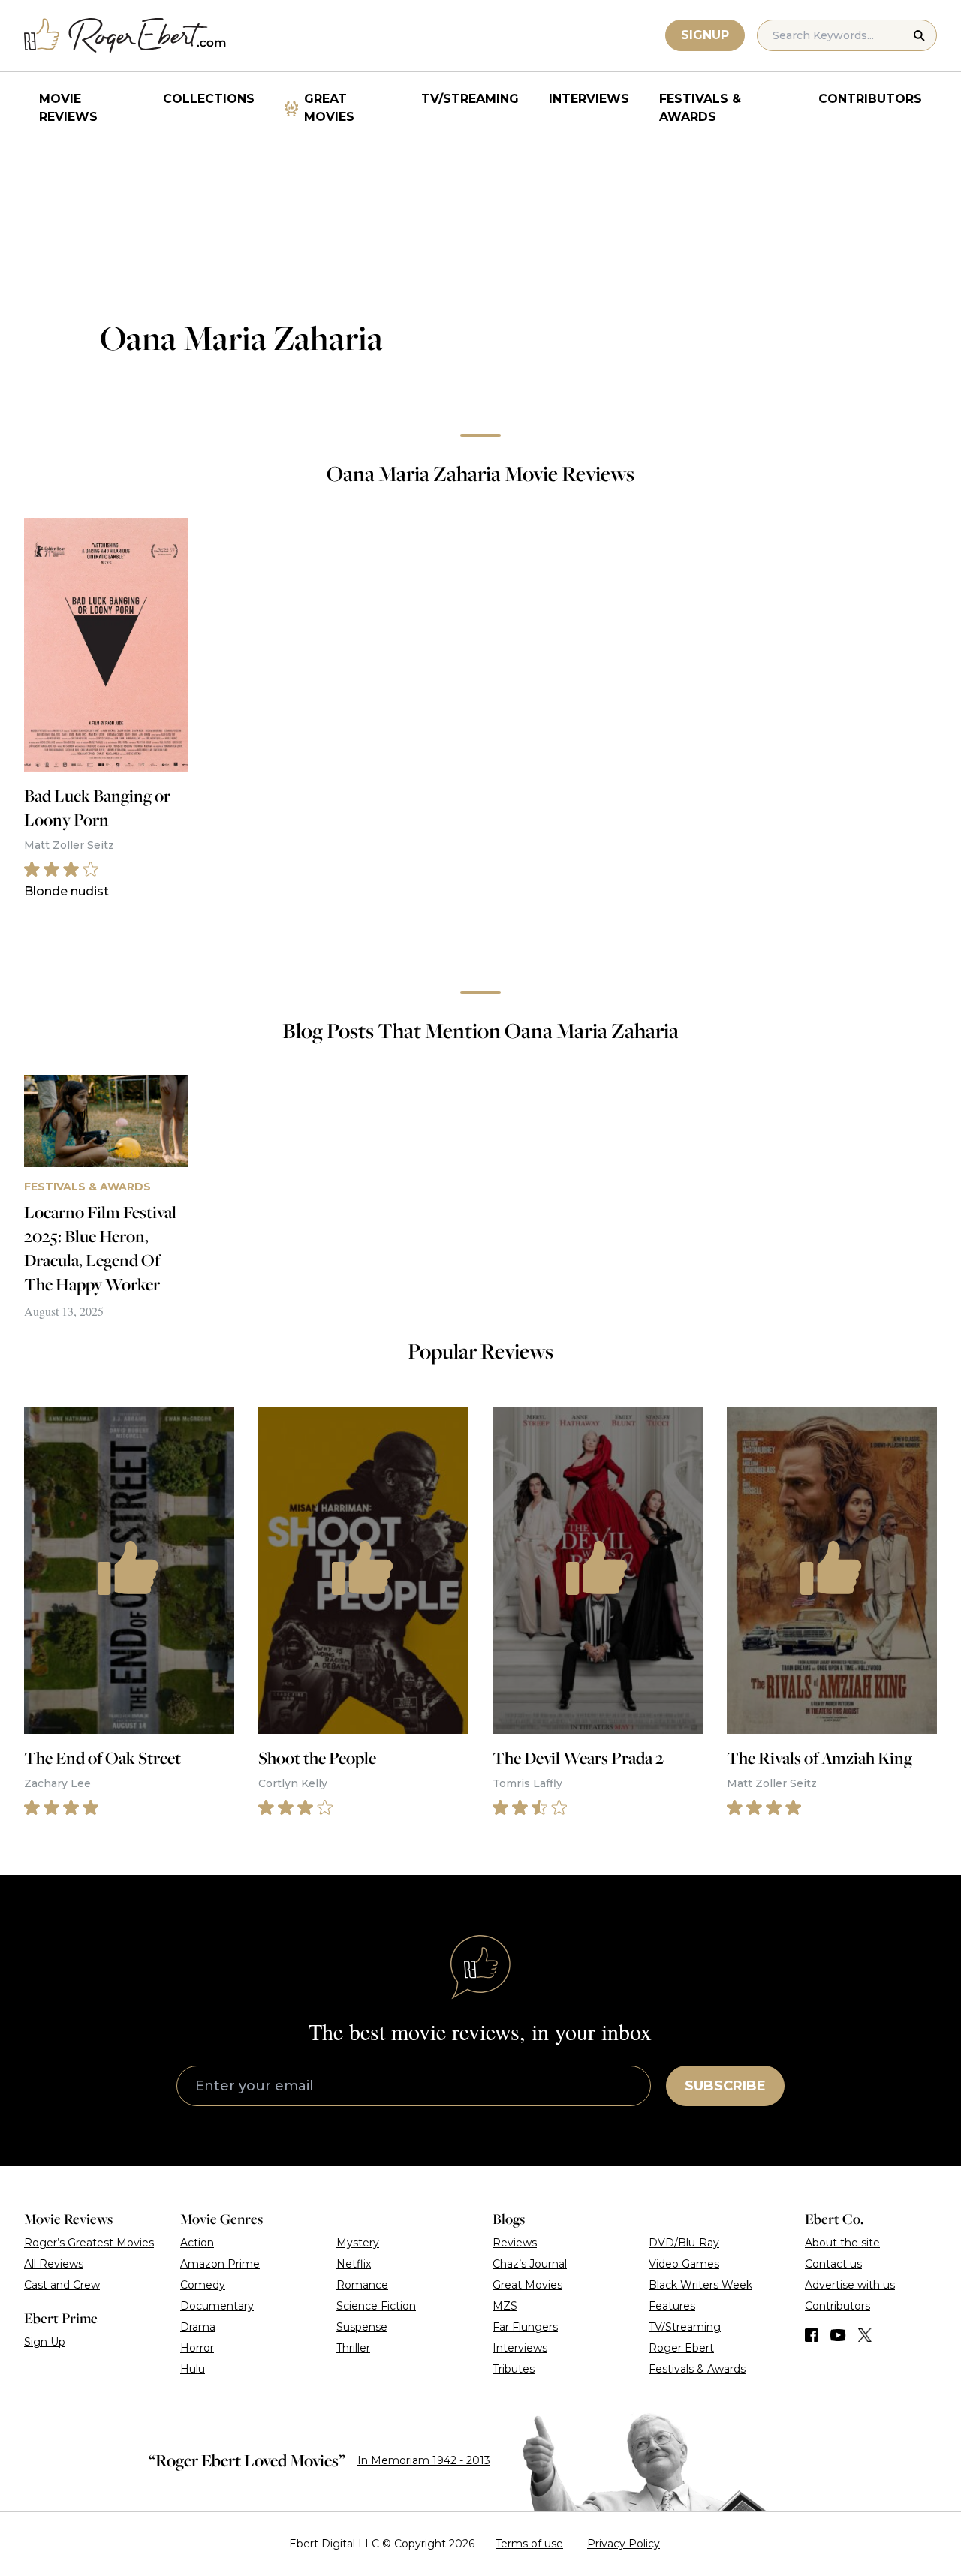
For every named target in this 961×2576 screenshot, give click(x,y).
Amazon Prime (220, 2264)
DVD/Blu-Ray (684, 2243)
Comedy (203, 2285)
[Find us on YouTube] (838, 2335)
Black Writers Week (700, 2285)
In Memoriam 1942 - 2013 (424, 2460)
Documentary (217, 2306)
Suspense (362, 2327)
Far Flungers (525, 2327)
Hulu (193, 2369)
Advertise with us (850, 2285)
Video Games (684, 2264)
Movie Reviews (68, 108)
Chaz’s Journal (530, 2264)
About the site (842, 2243)
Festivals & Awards (700, 108)
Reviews (515, 2243)
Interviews (589, 99)
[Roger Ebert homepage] (125, 36)
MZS (505, 2306)
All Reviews (54, 2264)
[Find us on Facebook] (812, 2335)
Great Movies (329, 108)
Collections (209, 99)
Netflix (354, 2264)
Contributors (870, 99)
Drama (198, 2327)
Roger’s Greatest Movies (89, 2243)
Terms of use (529, 2544)
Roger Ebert (681, 2348)
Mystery (358, 2243)
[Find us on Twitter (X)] (865, 2335)
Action (197, 2243)
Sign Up (45, 2342)
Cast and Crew (62, 2285)
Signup (705, 35)
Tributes (514, 2369)
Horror (197, 2348)
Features (672, 2306)
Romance (362, 2285)
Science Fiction (376, 2306)
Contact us (833, 2264)
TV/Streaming (470, 99)
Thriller (353, 2348)
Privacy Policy (624, 2544)
